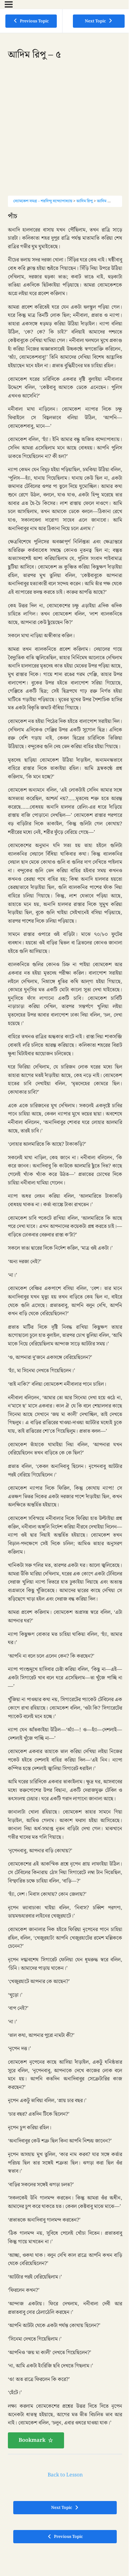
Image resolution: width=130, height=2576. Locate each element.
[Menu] (9, 4)
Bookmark (32, 2440)
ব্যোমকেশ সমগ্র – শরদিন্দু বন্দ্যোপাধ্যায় (43, 201)
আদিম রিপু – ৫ (108, 201)
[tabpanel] (65, 1330)
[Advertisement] (65, 131)
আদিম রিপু (85, 201)
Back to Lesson (65, 2475)
